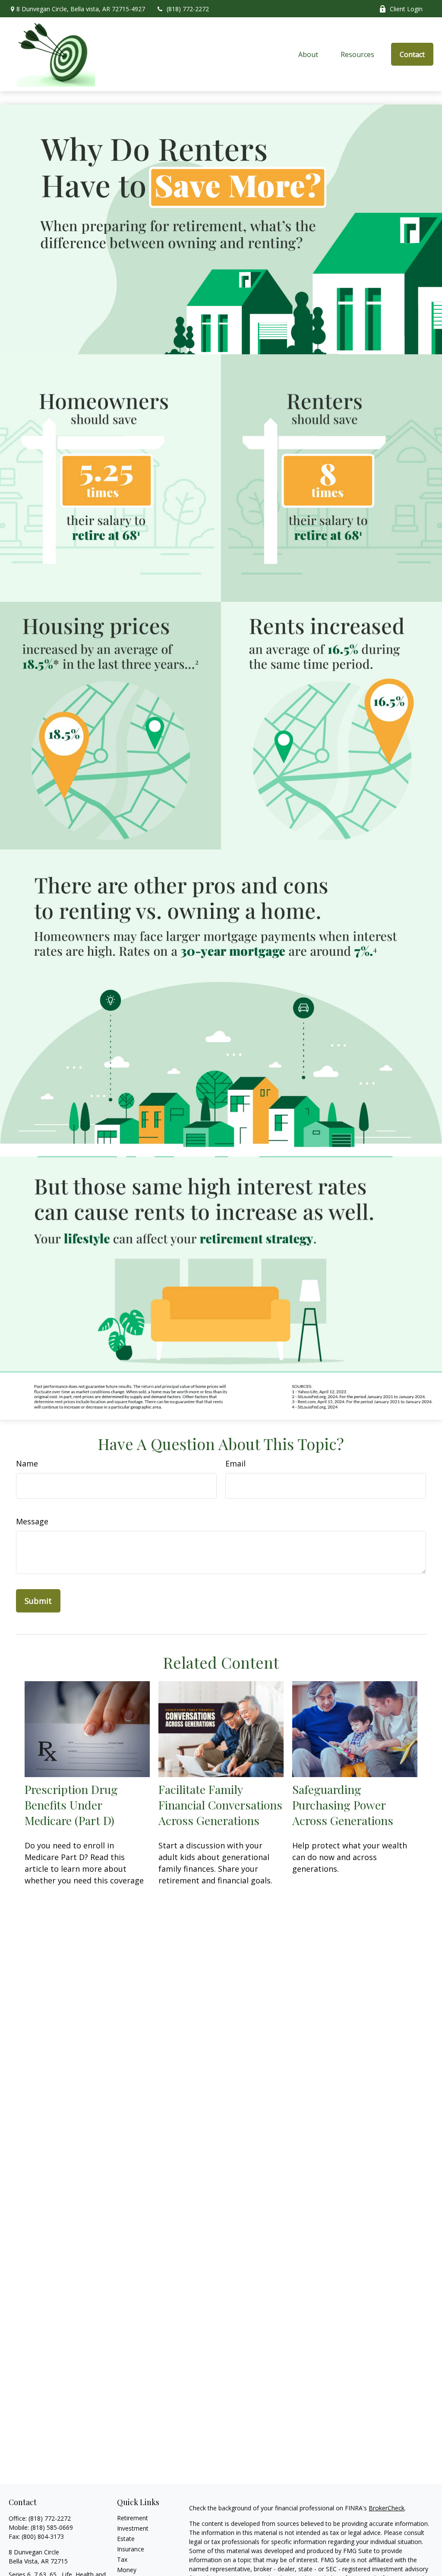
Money (127, 2570)
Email (235, 1463)
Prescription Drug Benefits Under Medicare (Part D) (71, 1805)
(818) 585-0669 (52, 2527)
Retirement (133, 2518)
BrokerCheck (387, 2508)
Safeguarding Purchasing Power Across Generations (343, 1805)
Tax (122, 2559)
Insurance (131, 2549)
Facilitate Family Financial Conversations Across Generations (220, 1805)
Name (27, 1463)
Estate (126, 2539)
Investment (133, 2528)
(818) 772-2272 (188, 9)
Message (32, 1521)
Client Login (406, 9)
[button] (309, 54)
